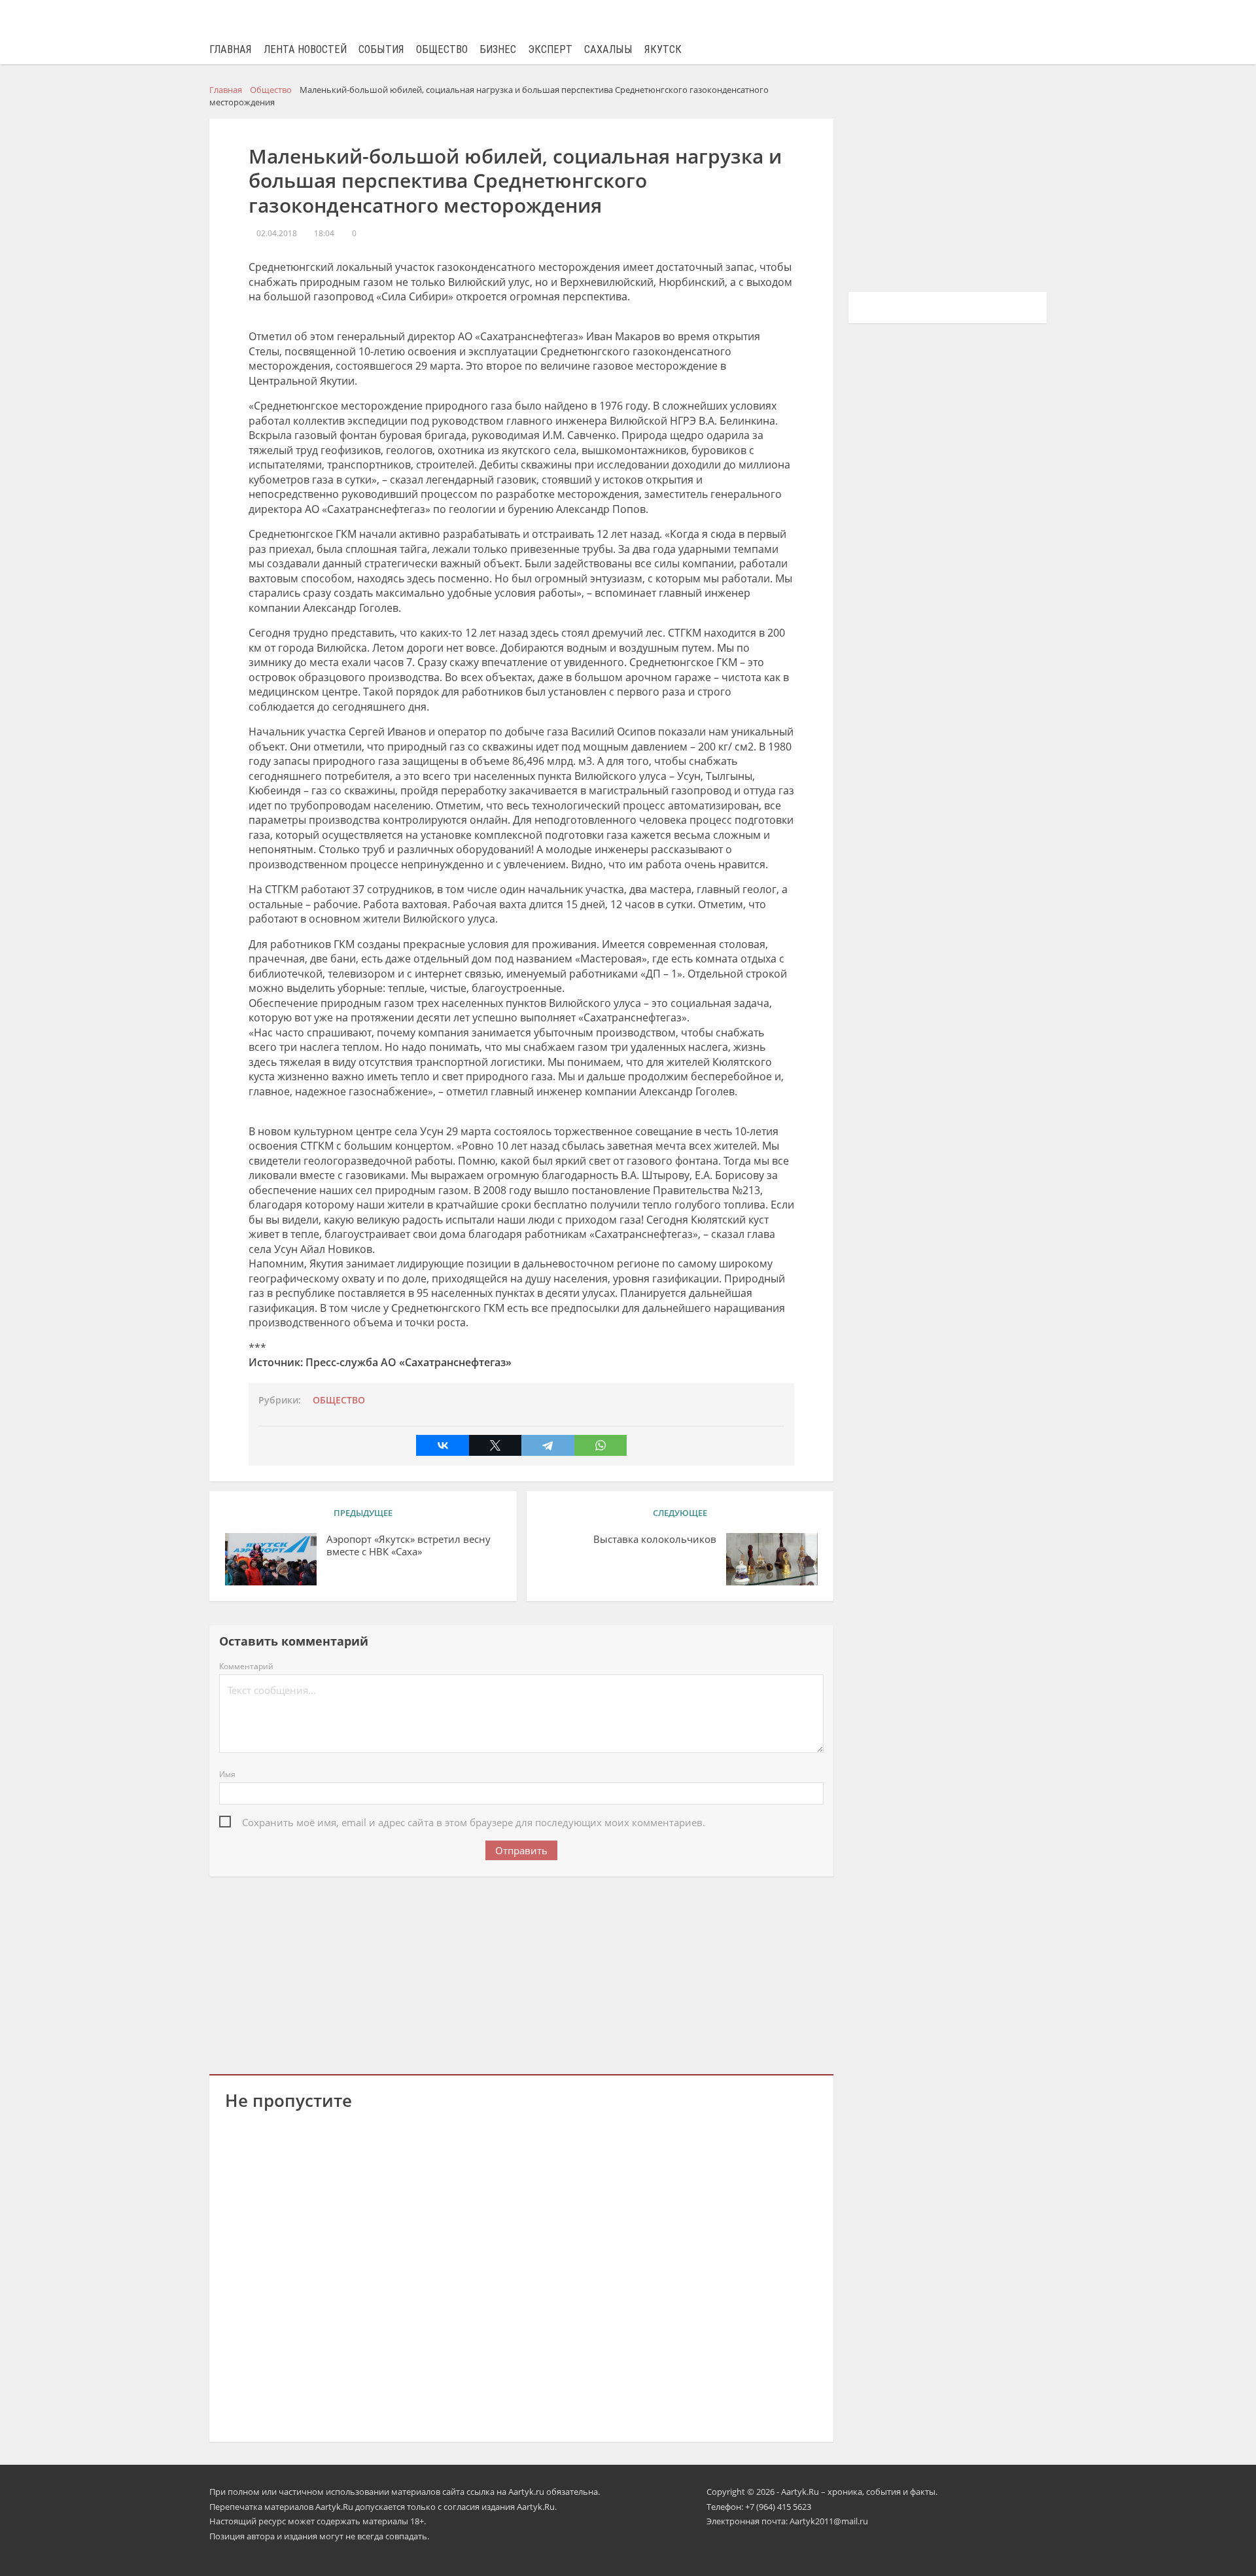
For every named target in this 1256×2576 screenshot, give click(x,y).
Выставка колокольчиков (655, 1539)
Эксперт (550, 49)
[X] (495, 1445)
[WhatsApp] (601, 1445)
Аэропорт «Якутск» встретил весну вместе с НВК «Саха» (409, 1545)
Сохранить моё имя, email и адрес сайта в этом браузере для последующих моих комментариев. (474, 1822)
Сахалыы (608, 49)
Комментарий (246, 1666)
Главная (231, 49)
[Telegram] (548, 1445)
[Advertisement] (521, 1973)
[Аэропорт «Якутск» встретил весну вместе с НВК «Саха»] (271, 1559)
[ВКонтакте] (442, 1445)
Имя (227, 1774)
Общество (442, 49)
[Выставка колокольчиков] (772, 1559)
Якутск (663, 49)
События (381, 49)
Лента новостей (305, 49)
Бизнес (498, 49)
